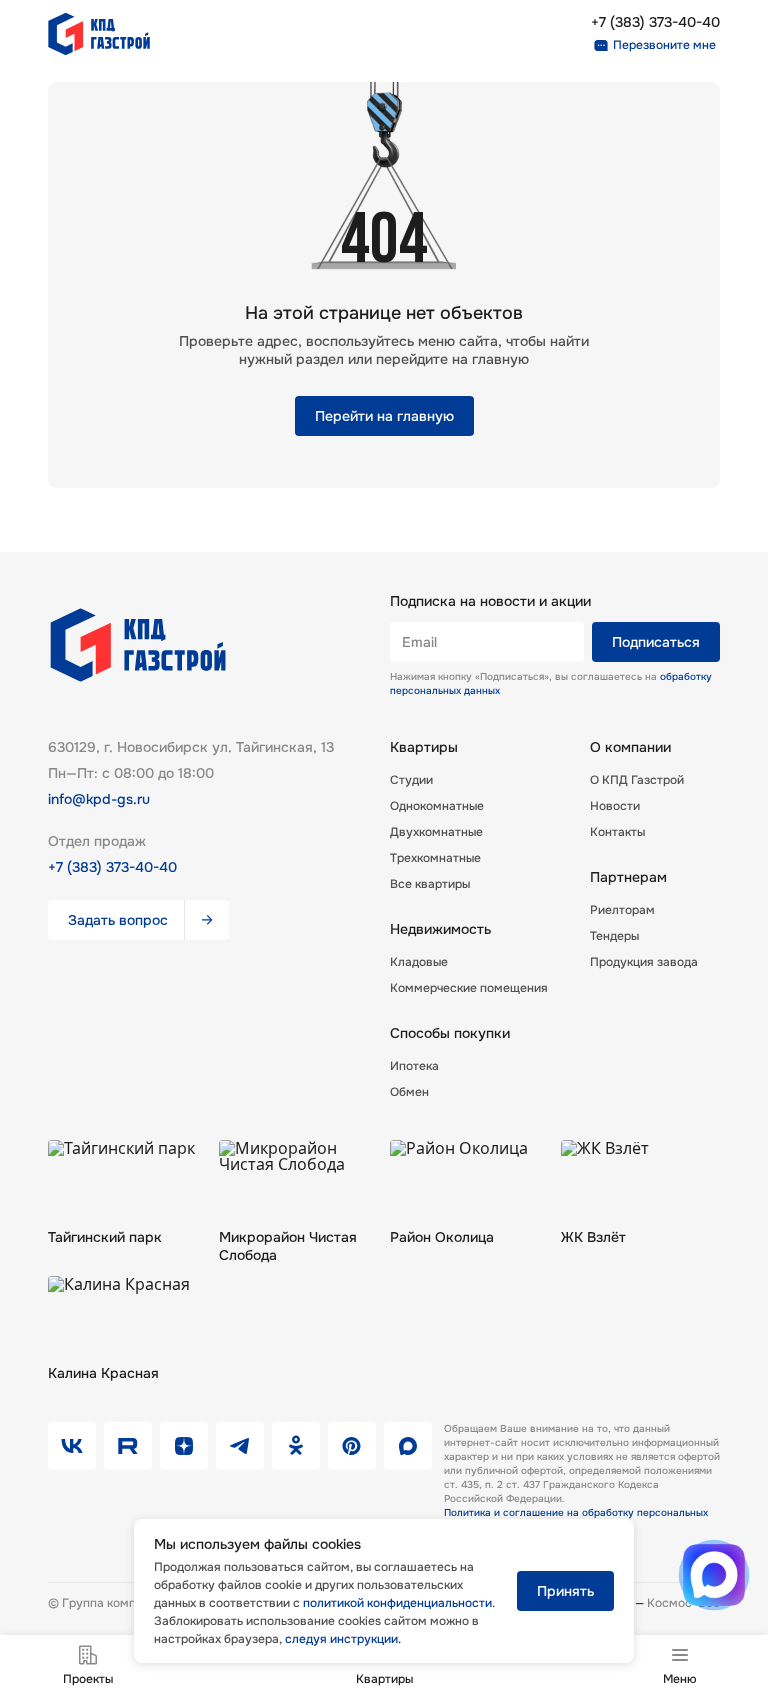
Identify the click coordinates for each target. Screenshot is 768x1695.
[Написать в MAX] (714, 1575)
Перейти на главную (384, 416)
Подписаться (656, 642)
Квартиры (424, 747)
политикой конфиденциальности (397, 1603)
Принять (565, 1591)
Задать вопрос (118, 920)
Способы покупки (450, 1033)
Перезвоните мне (664, 45)
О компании (630, 747)
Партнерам (628, 877)
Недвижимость (440, 929)
